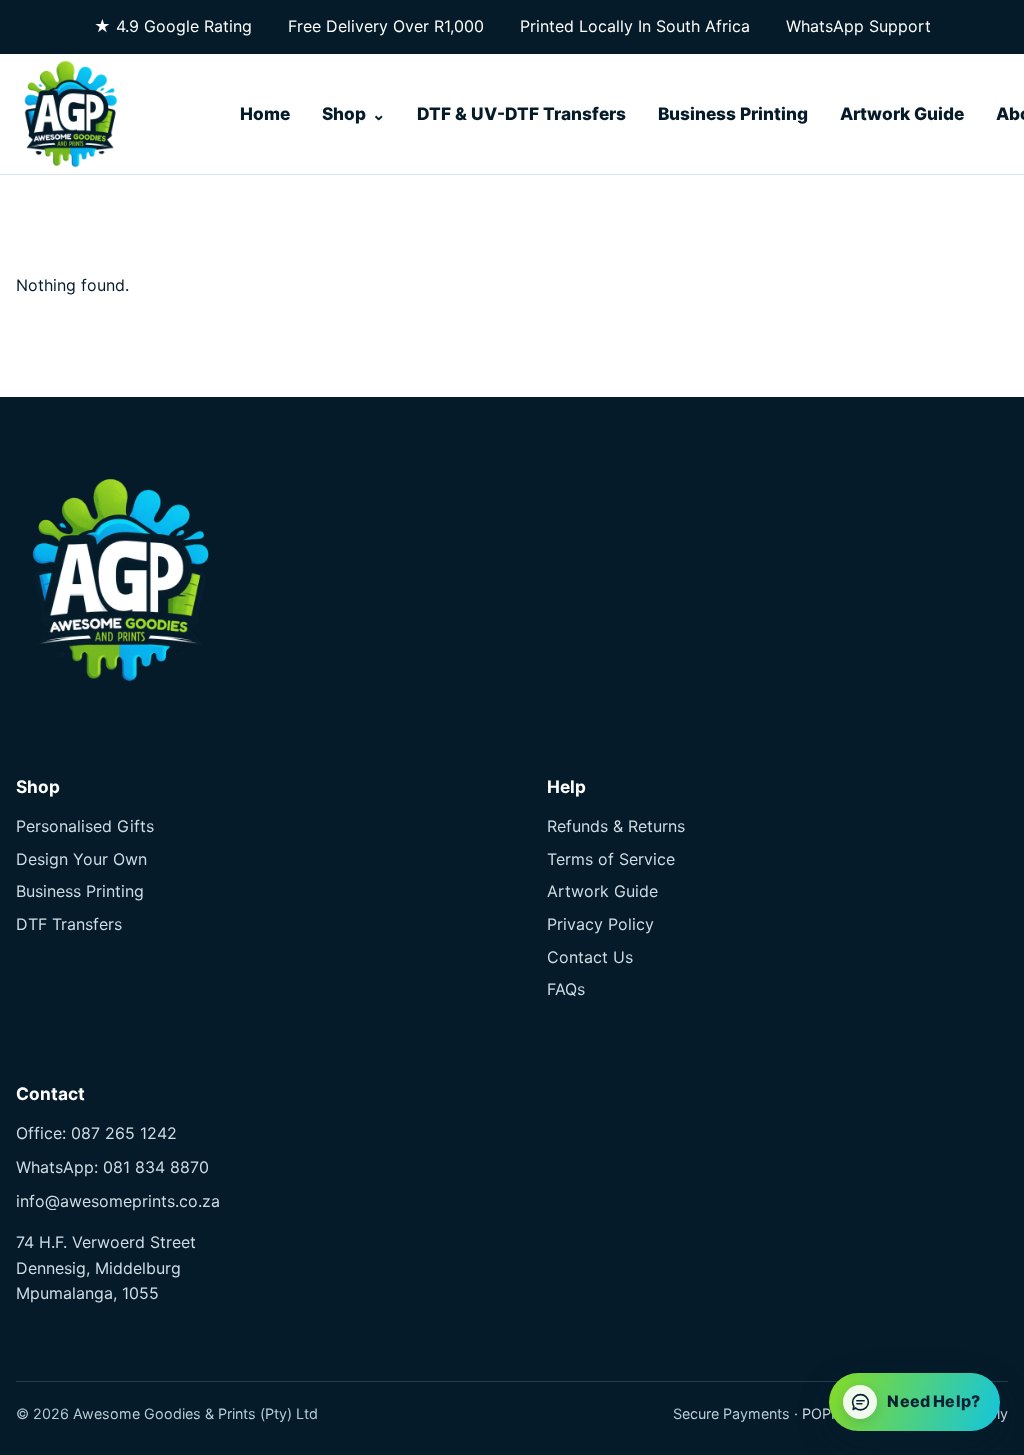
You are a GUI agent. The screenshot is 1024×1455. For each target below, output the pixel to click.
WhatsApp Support (858, 26)
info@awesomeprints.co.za (118, 1201)
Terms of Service (611, 859)
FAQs (566, 989)
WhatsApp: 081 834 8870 (112, 1167)
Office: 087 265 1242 (96, 1133)
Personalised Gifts (85, 826)
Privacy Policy (600, 924)
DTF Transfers (69, 924)
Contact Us (590, 957)
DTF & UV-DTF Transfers (521, 113)
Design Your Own (81, 859)
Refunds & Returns (616, 826)
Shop (344, 113)
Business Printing (733, 113)
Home (265, 113)
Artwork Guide (902, 113)
